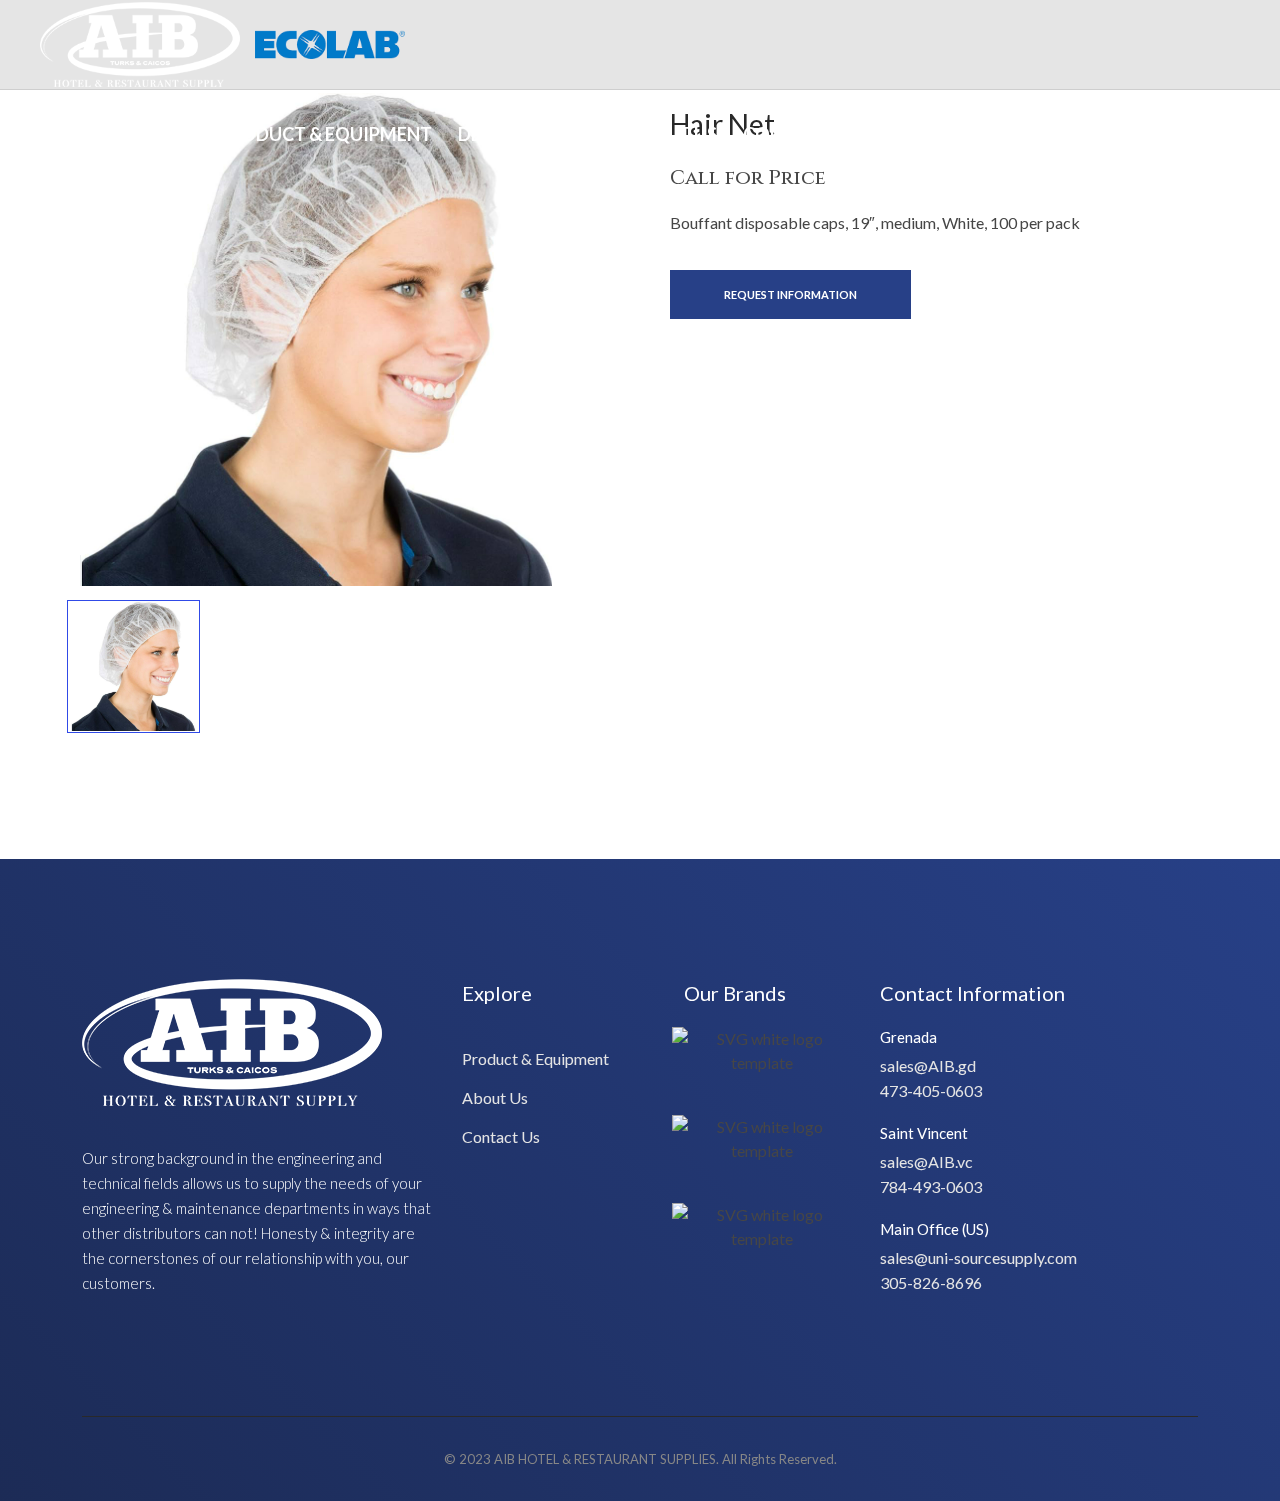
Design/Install (529, 134)
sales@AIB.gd (928, 1065)
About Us (672, 134)
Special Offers (123, 134)
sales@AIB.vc (926, 1161)
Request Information (790, 294)
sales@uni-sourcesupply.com (978, 1257)
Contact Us (800, 134)
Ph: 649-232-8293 (1176, 133)
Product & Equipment (325, 134)
